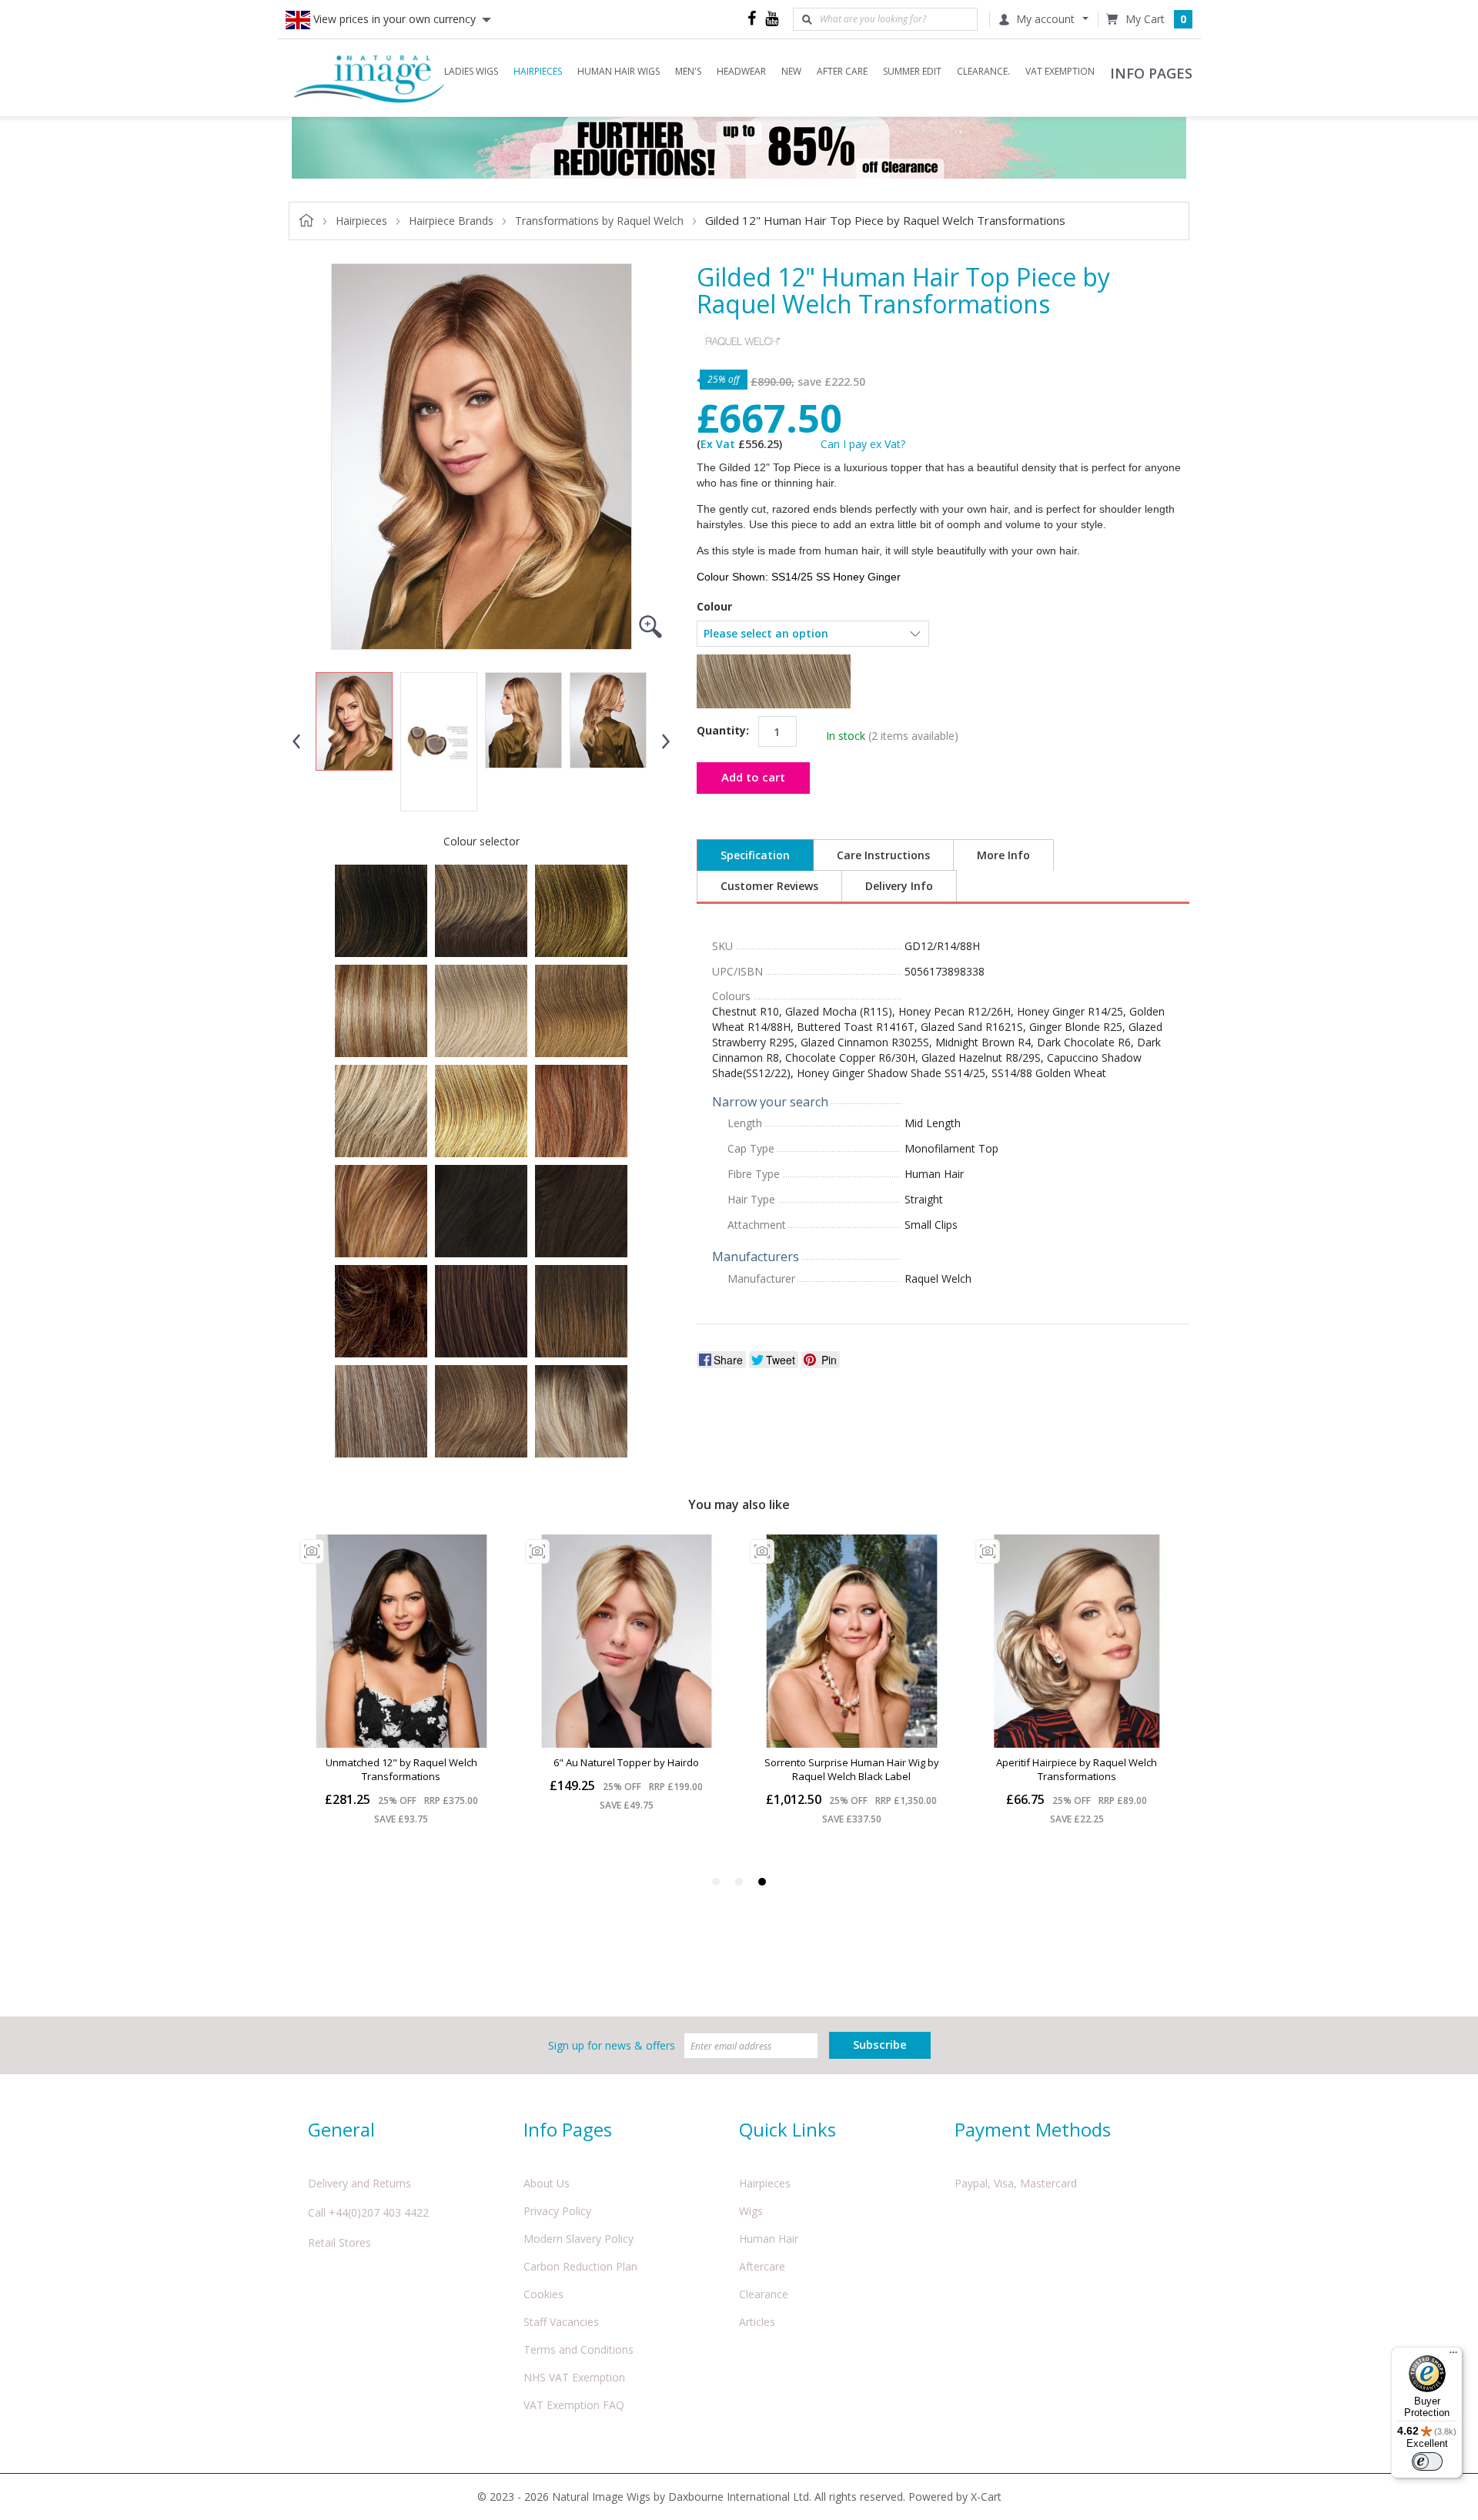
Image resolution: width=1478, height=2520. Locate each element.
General (341, 2129)
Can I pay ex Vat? (863, 444)
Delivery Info (899, 886)
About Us (547, 2183)
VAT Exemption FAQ (574, 2405)
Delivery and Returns (359, 2183)
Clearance (764, 2294)
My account (1045, 19)
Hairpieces (765, 2183)
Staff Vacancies (561, 2322)
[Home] (369, 77)
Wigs (751, 2211)
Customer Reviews (769, 886)
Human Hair (769, 2239)
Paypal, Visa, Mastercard (1016, 2183)
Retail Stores (339, 2242)
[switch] (1427, 2461)
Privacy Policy (557, 2211)
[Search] (807, 19)
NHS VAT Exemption (574, 2377)
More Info (1003, 855)
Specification (755, 855)
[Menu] (1453, 2356)
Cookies (543, 2294)
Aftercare (762, 2266)
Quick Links (787, 2129)
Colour (714, 607)
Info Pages (568, 2129)
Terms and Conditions (578, 2349)
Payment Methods (1033, 2129)
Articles (757, 2322)
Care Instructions (883, 855)
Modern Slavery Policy (578, 2239)
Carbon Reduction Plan (580, 2266)
